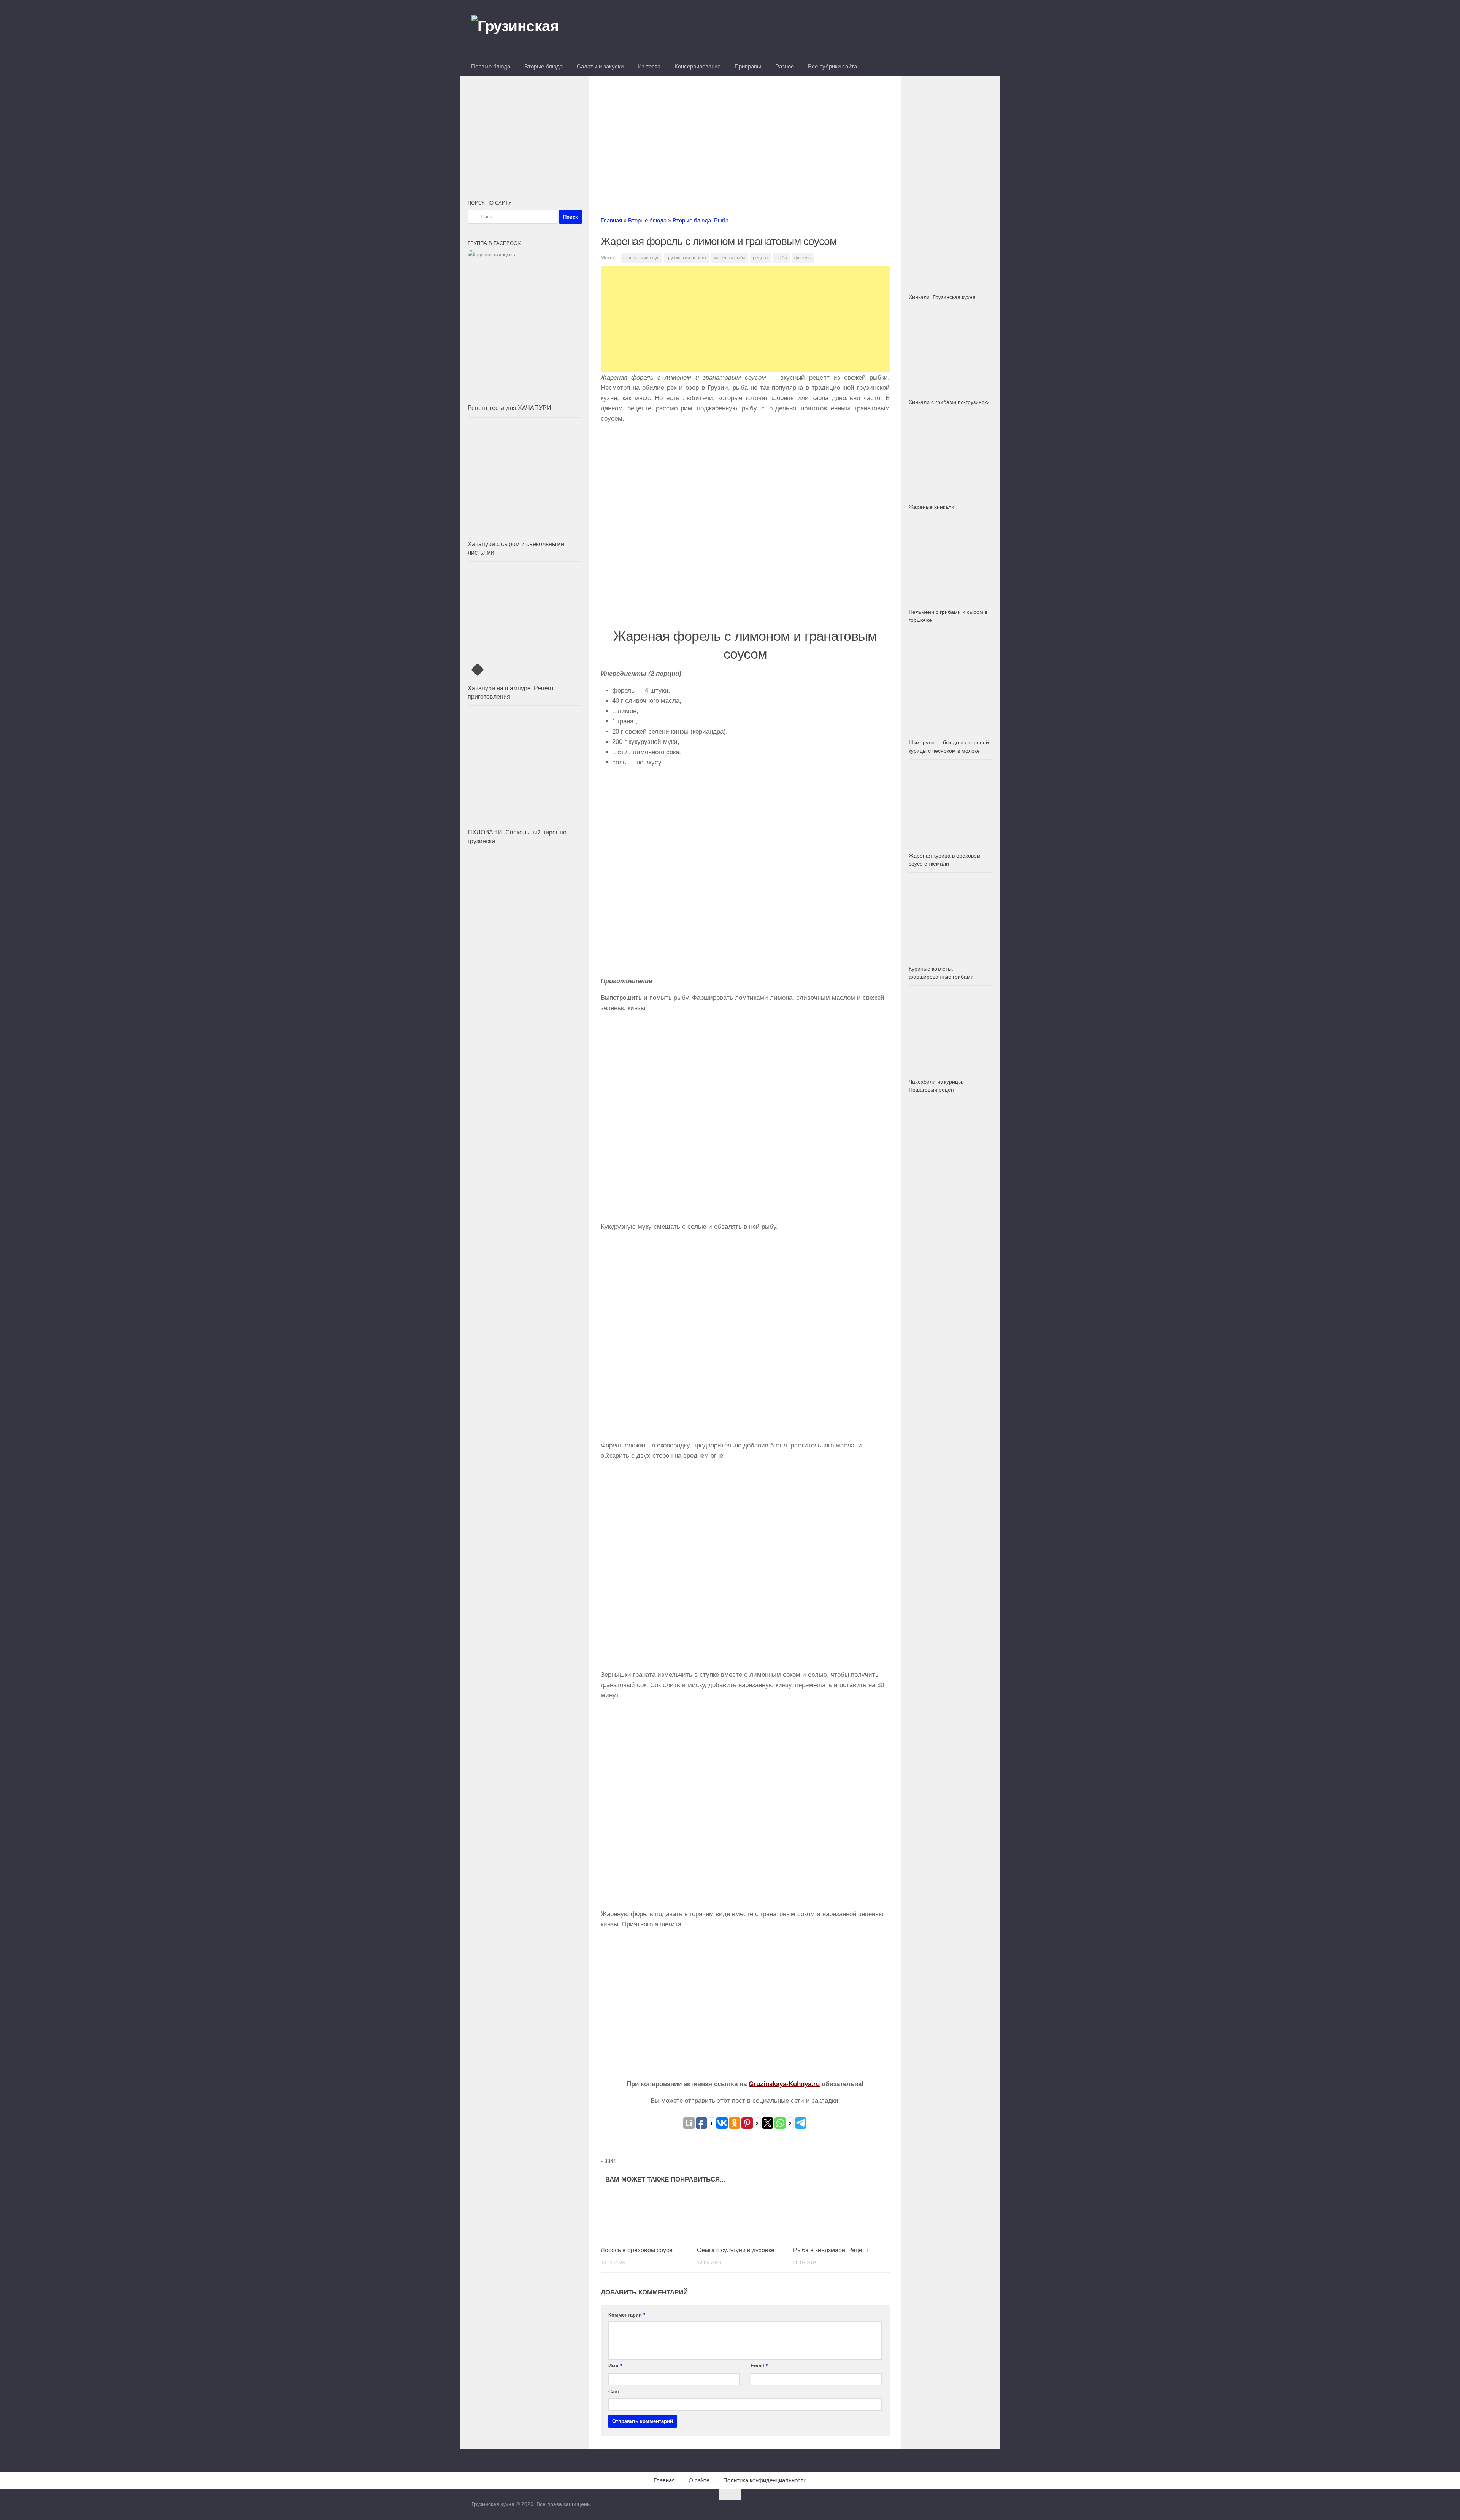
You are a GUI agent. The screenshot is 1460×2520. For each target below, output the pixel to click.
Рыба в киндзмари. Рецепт (831, 2250)
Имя (615, 2366)
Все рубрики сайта (832, 66)
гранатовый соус (641, 258)
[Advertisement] (745, 138)
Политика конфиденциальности (765, 2480)
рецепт (761, 258)
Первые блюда (491, 66)
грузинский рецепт (687, 258)
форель (803, 258)
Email (759, 2366)
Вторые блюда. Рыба (701, 220)
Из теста (649, 66)
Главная (611, 220)
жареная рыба (730, 258)
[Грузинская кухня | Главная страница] (525, 29)
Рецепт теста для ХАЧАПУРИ (509, 408)
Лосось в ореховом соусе (637, 2250)
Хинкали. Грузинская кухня (942, 297)
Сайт (614, 2392)
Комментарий (627, 2315)
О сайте (699, 2480)
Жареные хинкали (932, 507)
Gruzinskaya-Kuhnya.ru (784, 2084)
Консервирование (697, 66)
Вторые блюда (544, 66)
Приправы (748, 66)
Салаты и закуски (600, 66)
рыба (781, 258)
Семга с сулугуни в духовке (736, 2250)
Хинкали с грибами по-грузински (949, 402)
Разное (785, 66)
